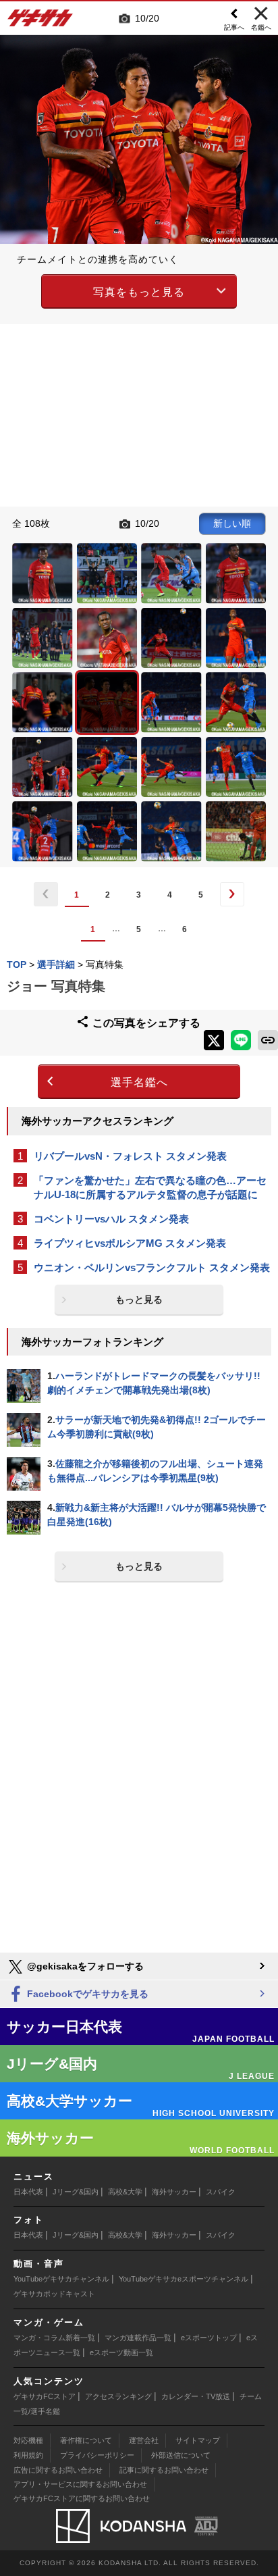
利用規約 (28, 2455)
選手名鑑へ (139, 1082)
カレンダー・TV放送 (196, 2396)
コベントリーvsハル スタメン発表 (111, 1219)
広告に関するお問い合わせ (58, 2470)
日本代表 (28, 2192)
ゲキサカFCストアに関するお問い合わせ (82, 2498)
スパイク (221, 2192)
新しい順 (232, 523)
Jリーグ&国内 (76, 2192)
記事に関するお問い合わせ (164, 2470)
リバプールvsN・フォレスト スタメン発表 (130, 1156)
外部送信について (181, 2455)
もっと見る (139, 1299)
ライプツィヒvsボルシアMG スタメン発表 (130, 1243)
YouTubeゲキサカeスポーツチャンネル (184, 2279)
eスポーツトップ (209, 2338)
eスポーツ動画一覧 (121, 2352)
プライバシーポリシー (97, 2455)
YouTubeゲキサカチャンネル (61, 2279)
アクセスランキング (118, 2396)
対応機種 (28, 2440)
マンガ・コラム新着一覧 (54, 2338)
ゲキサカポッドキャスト (54, 2294)
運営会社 (144, 2440)
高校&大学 (125, 2192)
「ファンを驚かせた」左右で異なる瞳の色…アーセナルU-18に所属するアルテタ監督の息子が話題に (150, 1187)
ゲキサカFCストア (45, 2396)
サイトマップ (198, 2440)
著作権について (86, 2440)
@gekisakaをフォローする (84, 1966)
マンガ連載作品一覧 (138, 2338)
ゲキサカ (40, 22)
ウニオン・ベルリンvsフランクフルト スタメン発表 (152, 1267)
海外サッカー (174, 2192)
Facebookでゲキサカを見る (86, 1994)
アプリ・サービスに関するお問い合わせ (80, 2484)
